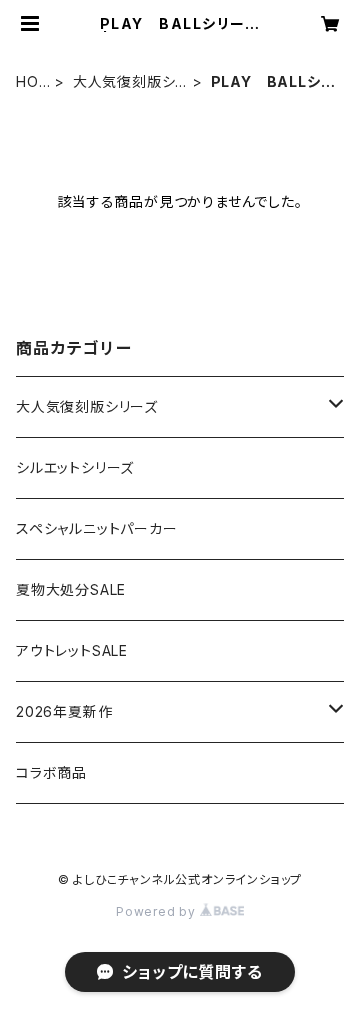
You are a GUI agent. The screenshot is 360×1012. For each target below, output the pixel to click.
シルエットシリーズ (75, 467)
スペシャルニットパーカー (97, 528)
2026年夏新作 (64, 711)
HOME (27, 82)
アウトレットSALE (72, 650)
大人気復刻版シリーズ (130, 82)
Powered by (158, 911)
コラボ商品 (51, 772)
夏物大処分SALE (71, 589)
